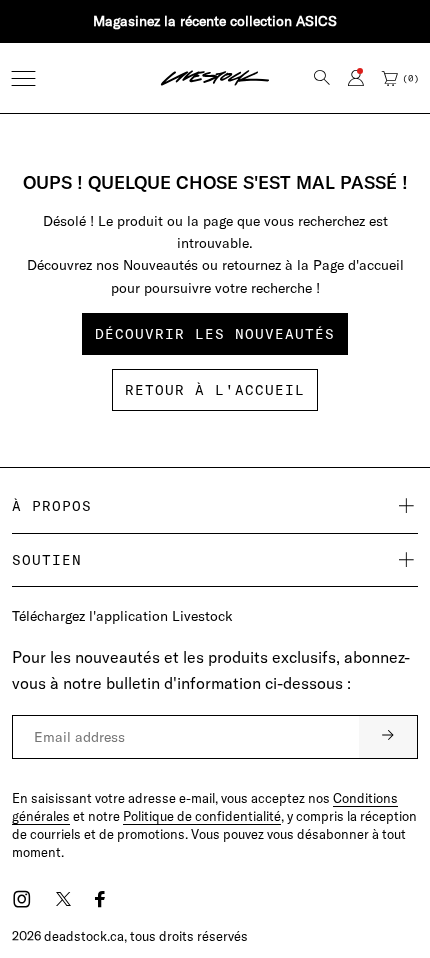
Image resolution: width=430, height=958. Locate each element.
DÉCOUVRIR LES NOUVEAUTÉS (215, 334)
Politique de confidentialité (202, 816)
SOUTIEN (47, 560)
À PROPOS (52, 506)
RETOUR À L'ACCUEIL (215, 390)
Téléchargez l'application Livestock (122, 616)
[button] (23, 78)
